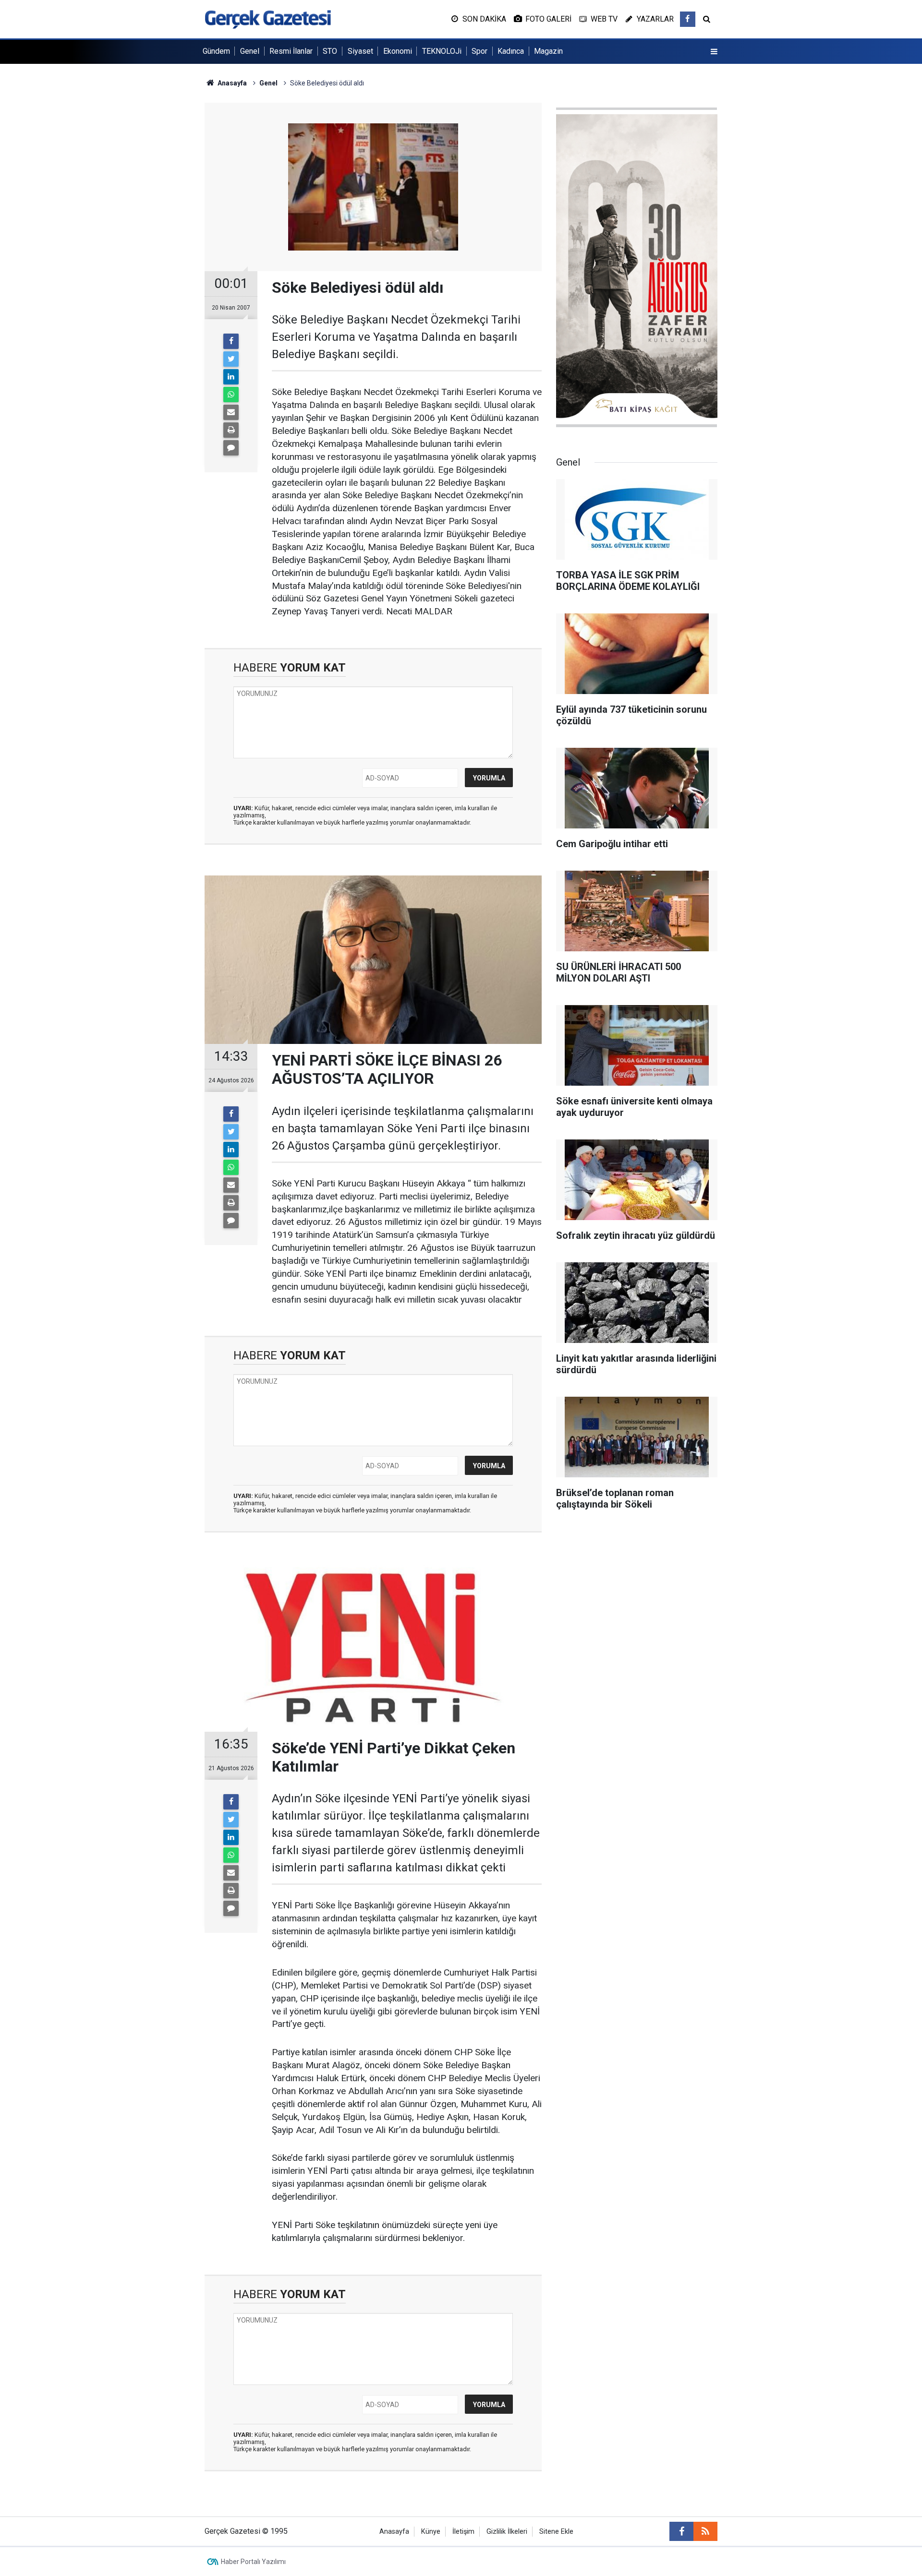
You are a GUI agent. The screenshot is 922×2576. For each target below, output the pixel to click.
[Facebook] (231, 341)
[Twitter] (231, 359)
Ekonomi (398, 51)
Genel (250, 51)
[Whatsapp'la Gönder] (231, 395)
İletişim (463, 2532)
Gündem (216, 51)
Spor (479, 51)
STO (330, 51)
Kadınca (511, 51)
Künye (431, 2532)
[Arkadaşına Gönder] (231, 412)
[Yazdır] (231, 430)
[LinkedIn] (231, 377)
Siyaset (360, 51)
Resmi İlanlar (291, 51)
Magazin (548, 51)
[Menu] (714, 52)
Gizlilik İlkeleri (507, 2532)
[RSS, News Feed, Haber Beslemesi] (705, 2531)
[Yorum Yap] (231, 448)
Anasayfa (394, 2532)
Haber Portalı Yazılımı (253, 2562)
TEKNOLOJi (442, 51)
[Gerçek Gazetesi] (268, 18)
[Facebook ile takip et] (688, 19)
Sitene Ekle (556, 2532)
